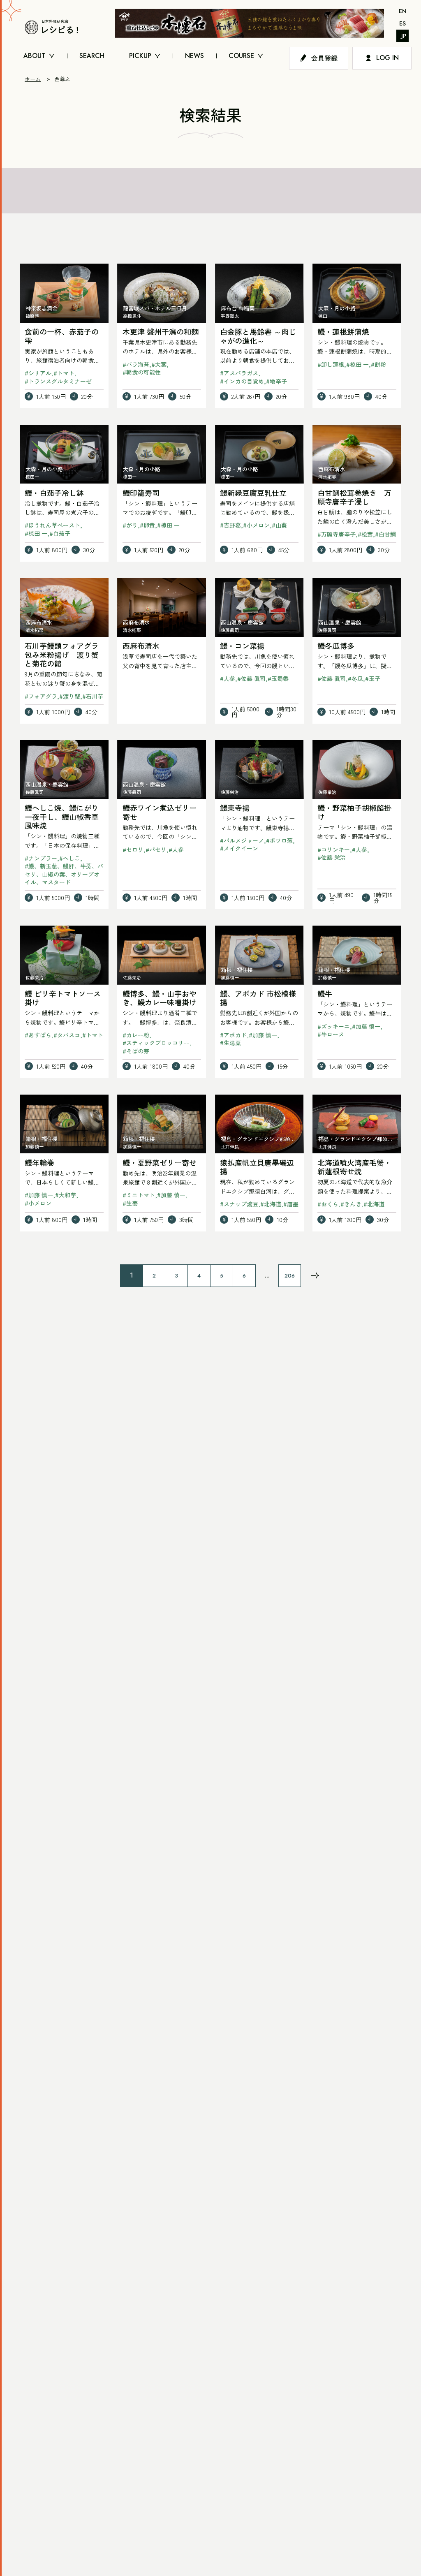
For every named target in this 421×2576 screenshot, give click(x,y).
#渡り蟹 (70, 696)
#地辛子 (276, 381)
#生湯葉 (230, 1043)
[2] (315, 1275)
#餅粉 (378, 364)
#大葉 (159, 364)
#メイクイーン (239, 848)
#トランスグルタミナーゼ (58, 381)
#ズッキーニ (334, 1026)
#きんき (351, 1204)
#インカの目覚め (242, 381)
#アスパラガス (239, 373)
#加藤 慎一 (263, 1035)
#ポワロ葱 (279, 840)
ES (402, 23)
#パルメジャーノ (242, 840)
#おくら (328, 1204)
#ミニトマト (139, 1195)
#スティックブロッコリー (156, 1043)
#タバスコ (67, 1035)
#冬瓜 (355, 678)
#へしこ (70, 858)
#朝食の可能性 (142, 372)
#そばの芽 (136, 1051)
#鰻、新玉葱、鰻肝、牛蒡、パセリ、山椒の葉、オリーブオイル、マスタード (64, 874)
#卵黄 (147, 525)
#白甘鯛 (385, 534)
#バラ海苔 (136, 364)
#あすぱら (38, 1035)
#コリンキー (334, 849)
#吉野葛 (230, 525)
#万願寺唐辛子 (337, 534)
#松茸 (365, 534)
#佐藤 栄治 (332, 857)
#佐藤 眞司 (251, 678)
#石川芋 (93, 696)
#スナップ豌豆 (239, 1204)
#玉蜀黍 (278, 678)
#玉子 (373, 678)
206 (290, 1276)
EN (403, 11)
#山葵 (279, 525)
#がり (130, 525)
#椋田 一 (357, 364)
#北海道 (271, 1204)
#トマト (64, 373)
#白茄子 (60, 533)
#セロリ (133, 849)
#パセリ (156, 849)
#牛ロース (331, 1034)
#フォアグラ (41, 696)
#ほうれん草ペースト (52, 525)
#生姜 (130, 1203)
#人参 (228, 678)
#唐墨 (291, 1204)
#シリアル (38, 373)
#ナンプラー (41, 858)
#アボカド (233, 1035)
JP (404, 36)
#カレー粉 (136, 1035)
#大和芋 (66, 1195)
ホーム (33, 79)
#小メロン (256, 525)
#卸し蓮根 (331, 364)
